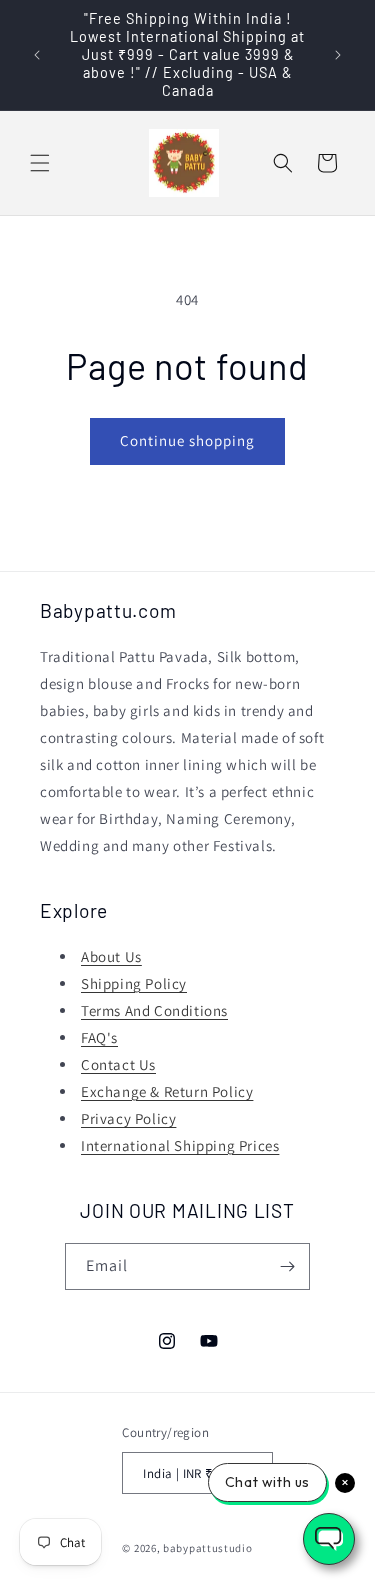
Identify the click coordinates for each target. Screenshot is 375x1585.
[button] (40, 163)
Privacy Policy (128, 1118)
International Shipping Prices (180, 1145)
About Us (111, 956)
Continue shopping (187, 440)
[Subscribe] (287, 1266)
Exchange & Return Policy (167, 1091)
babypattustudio (208, 1548)
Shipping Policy (134, 983)
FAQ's (99, 1037)
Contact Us (118, 1064)
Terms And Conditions (154, 1010)
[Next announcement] (338, 55)
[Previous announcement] (37, 55)
